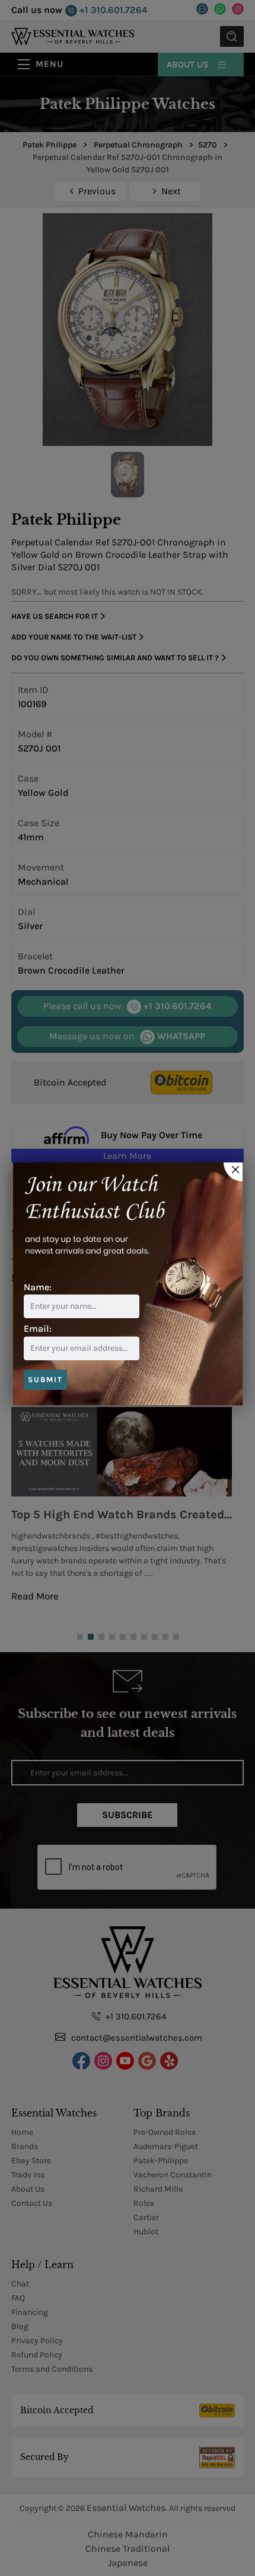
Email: (38, 1329)
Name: (38, 1287)
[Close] (233, 1172)
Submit (45, 1379)
